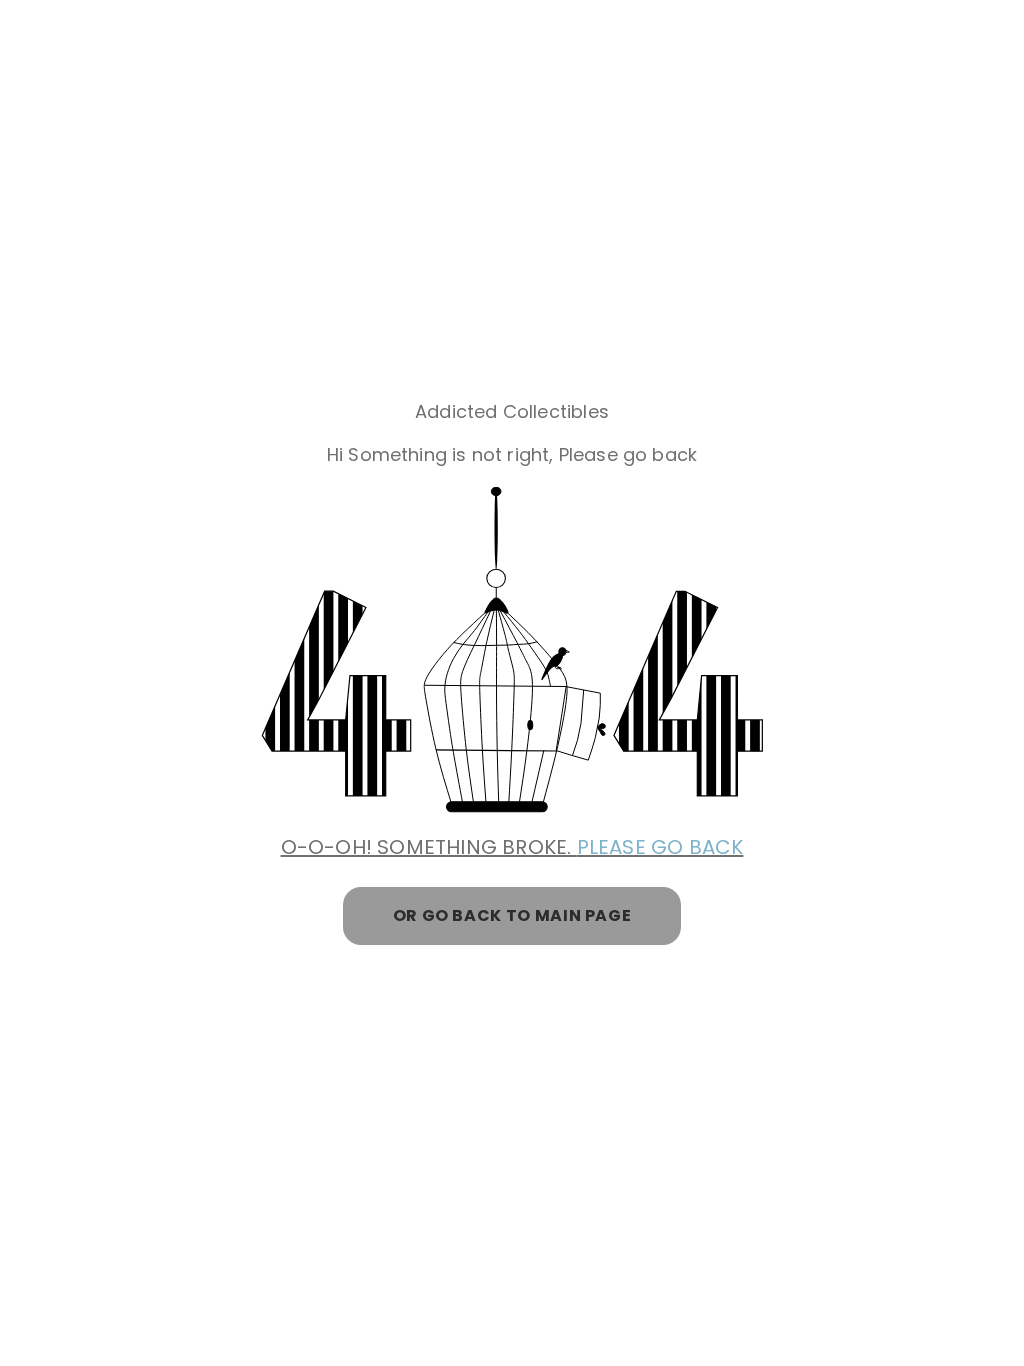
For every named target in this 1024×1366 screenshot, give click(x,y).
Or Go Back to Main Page (512, 915)
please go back (660, 847)
